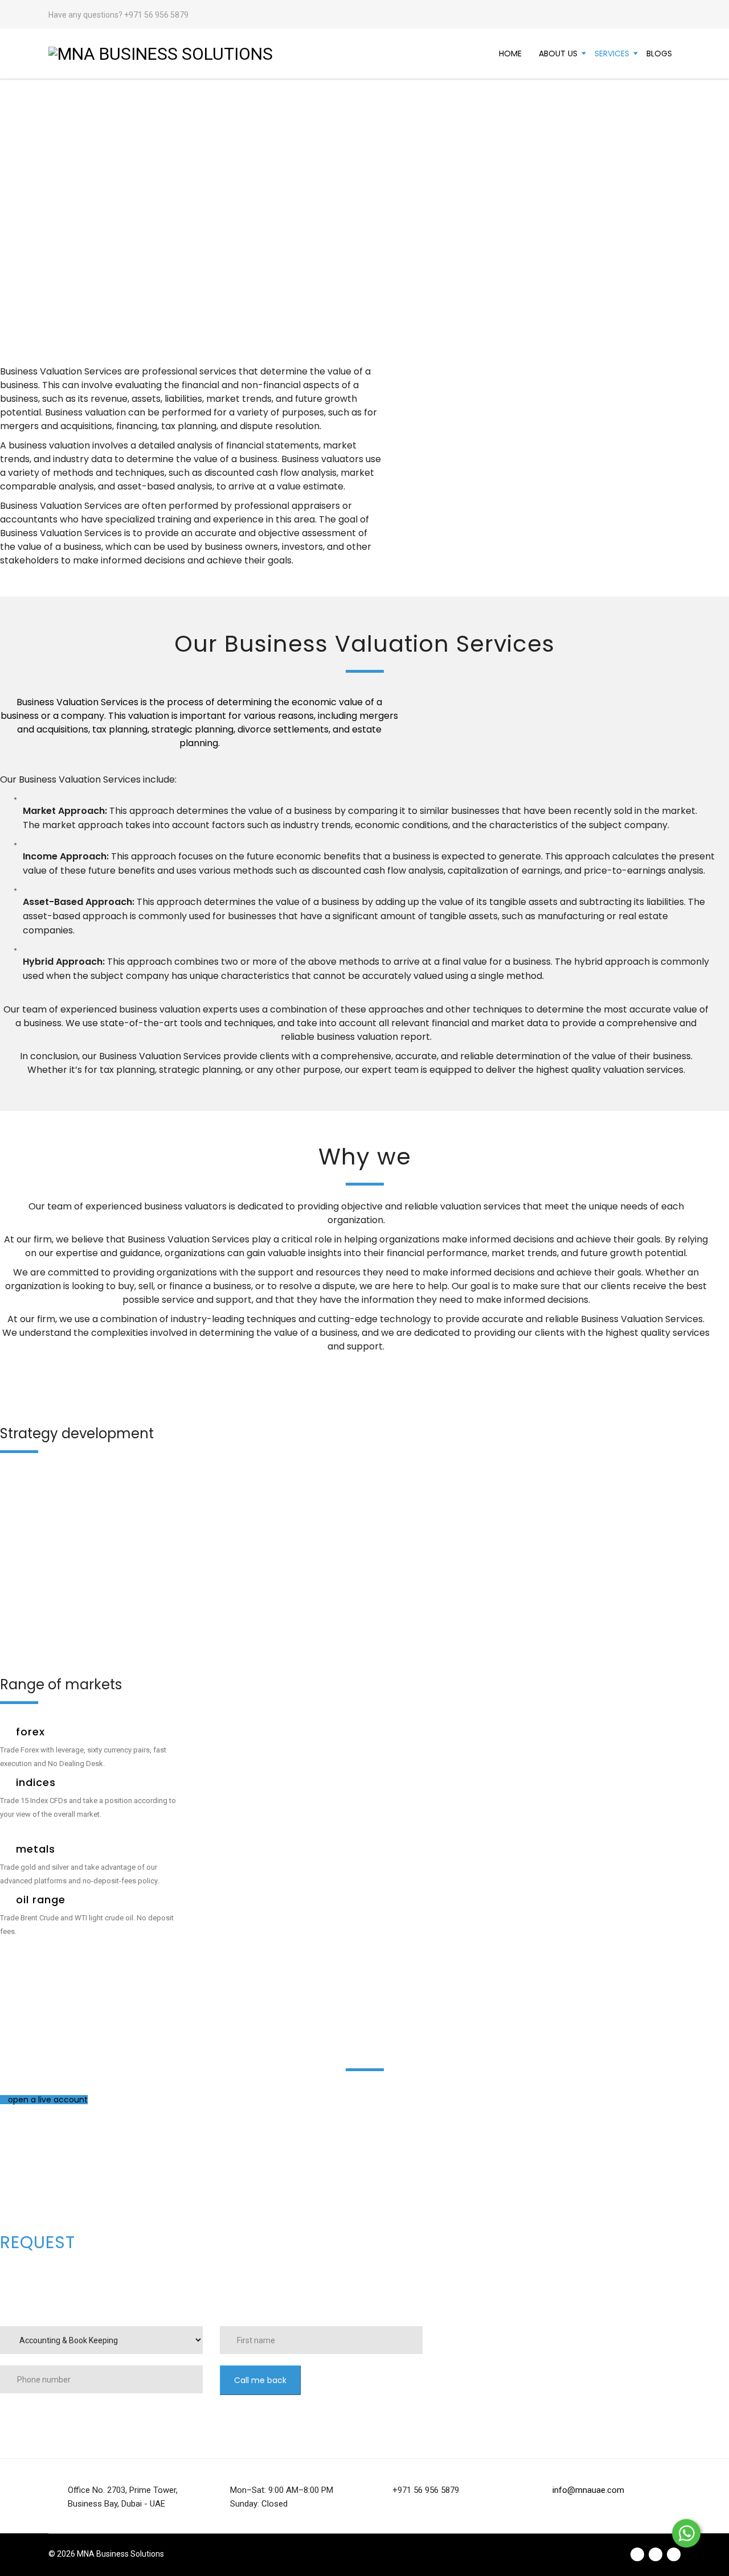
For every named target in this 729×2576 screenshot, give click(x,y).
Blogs (659, 54)
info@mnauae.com (588, 2490)
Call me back (260, 2380)
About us (558, 54)
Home (510, 54)
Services (612, 54)
